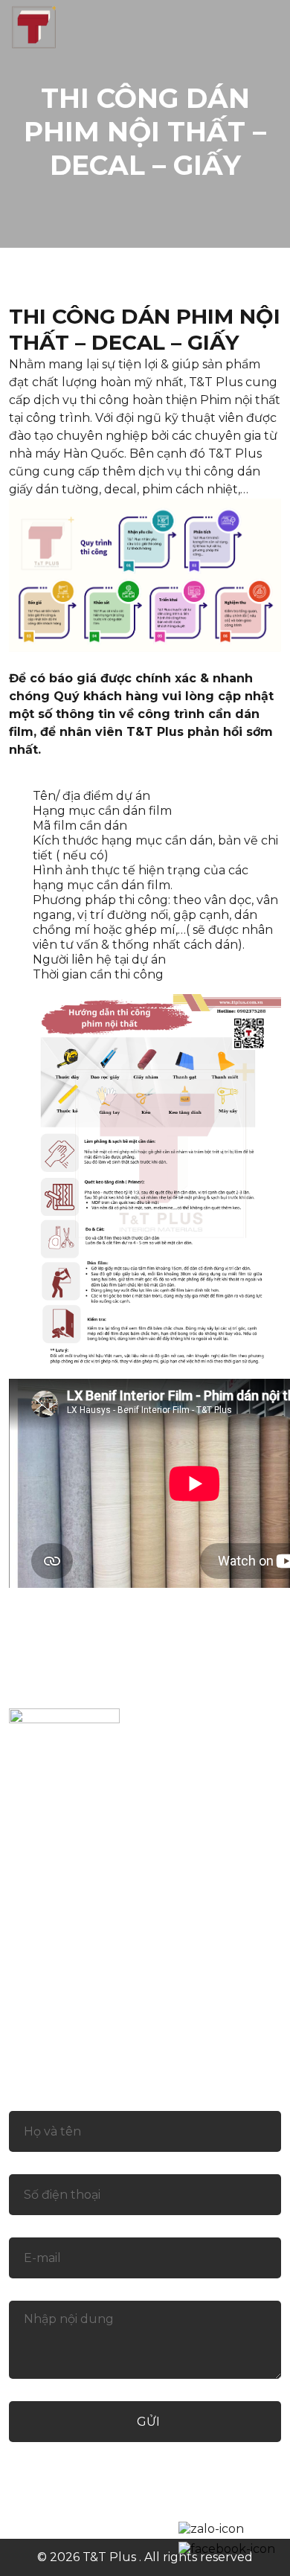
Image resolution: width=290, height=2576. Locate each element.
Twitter (120, 2501)
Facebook (49, 2501)
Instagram (193, 2501)
